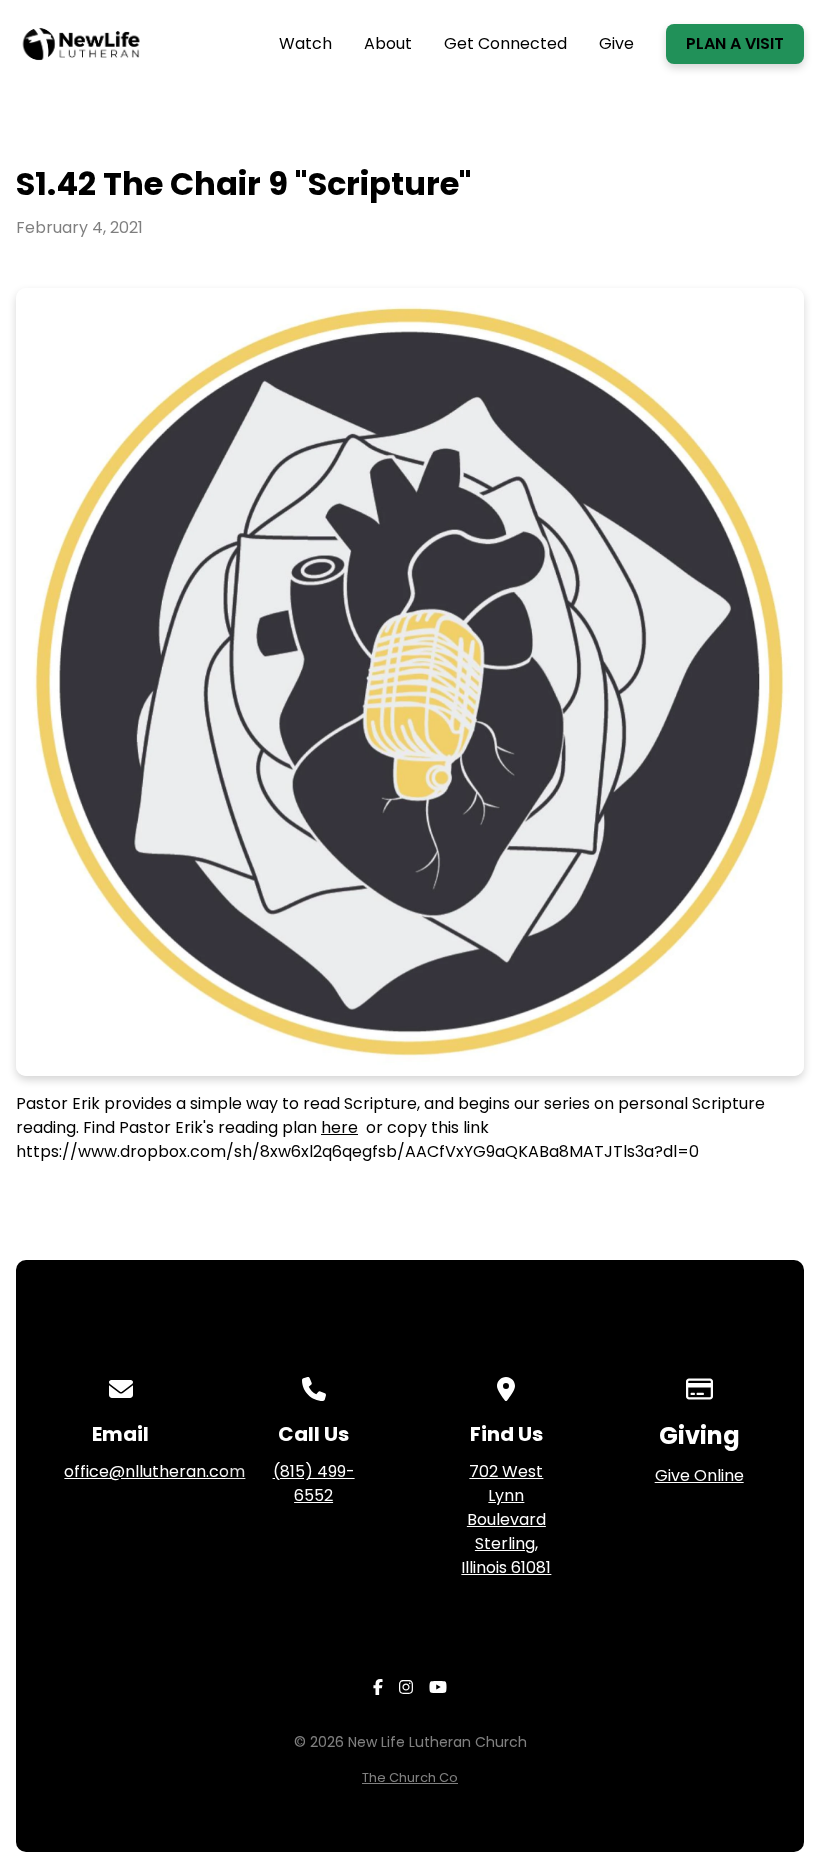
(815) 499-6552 (314, 1483)
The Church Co (410, 1777)
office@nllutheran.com (154, 1471)
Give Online (699, 1475)
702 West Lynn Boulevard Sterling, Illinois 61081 (506, 1519)
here (339, 1127)
